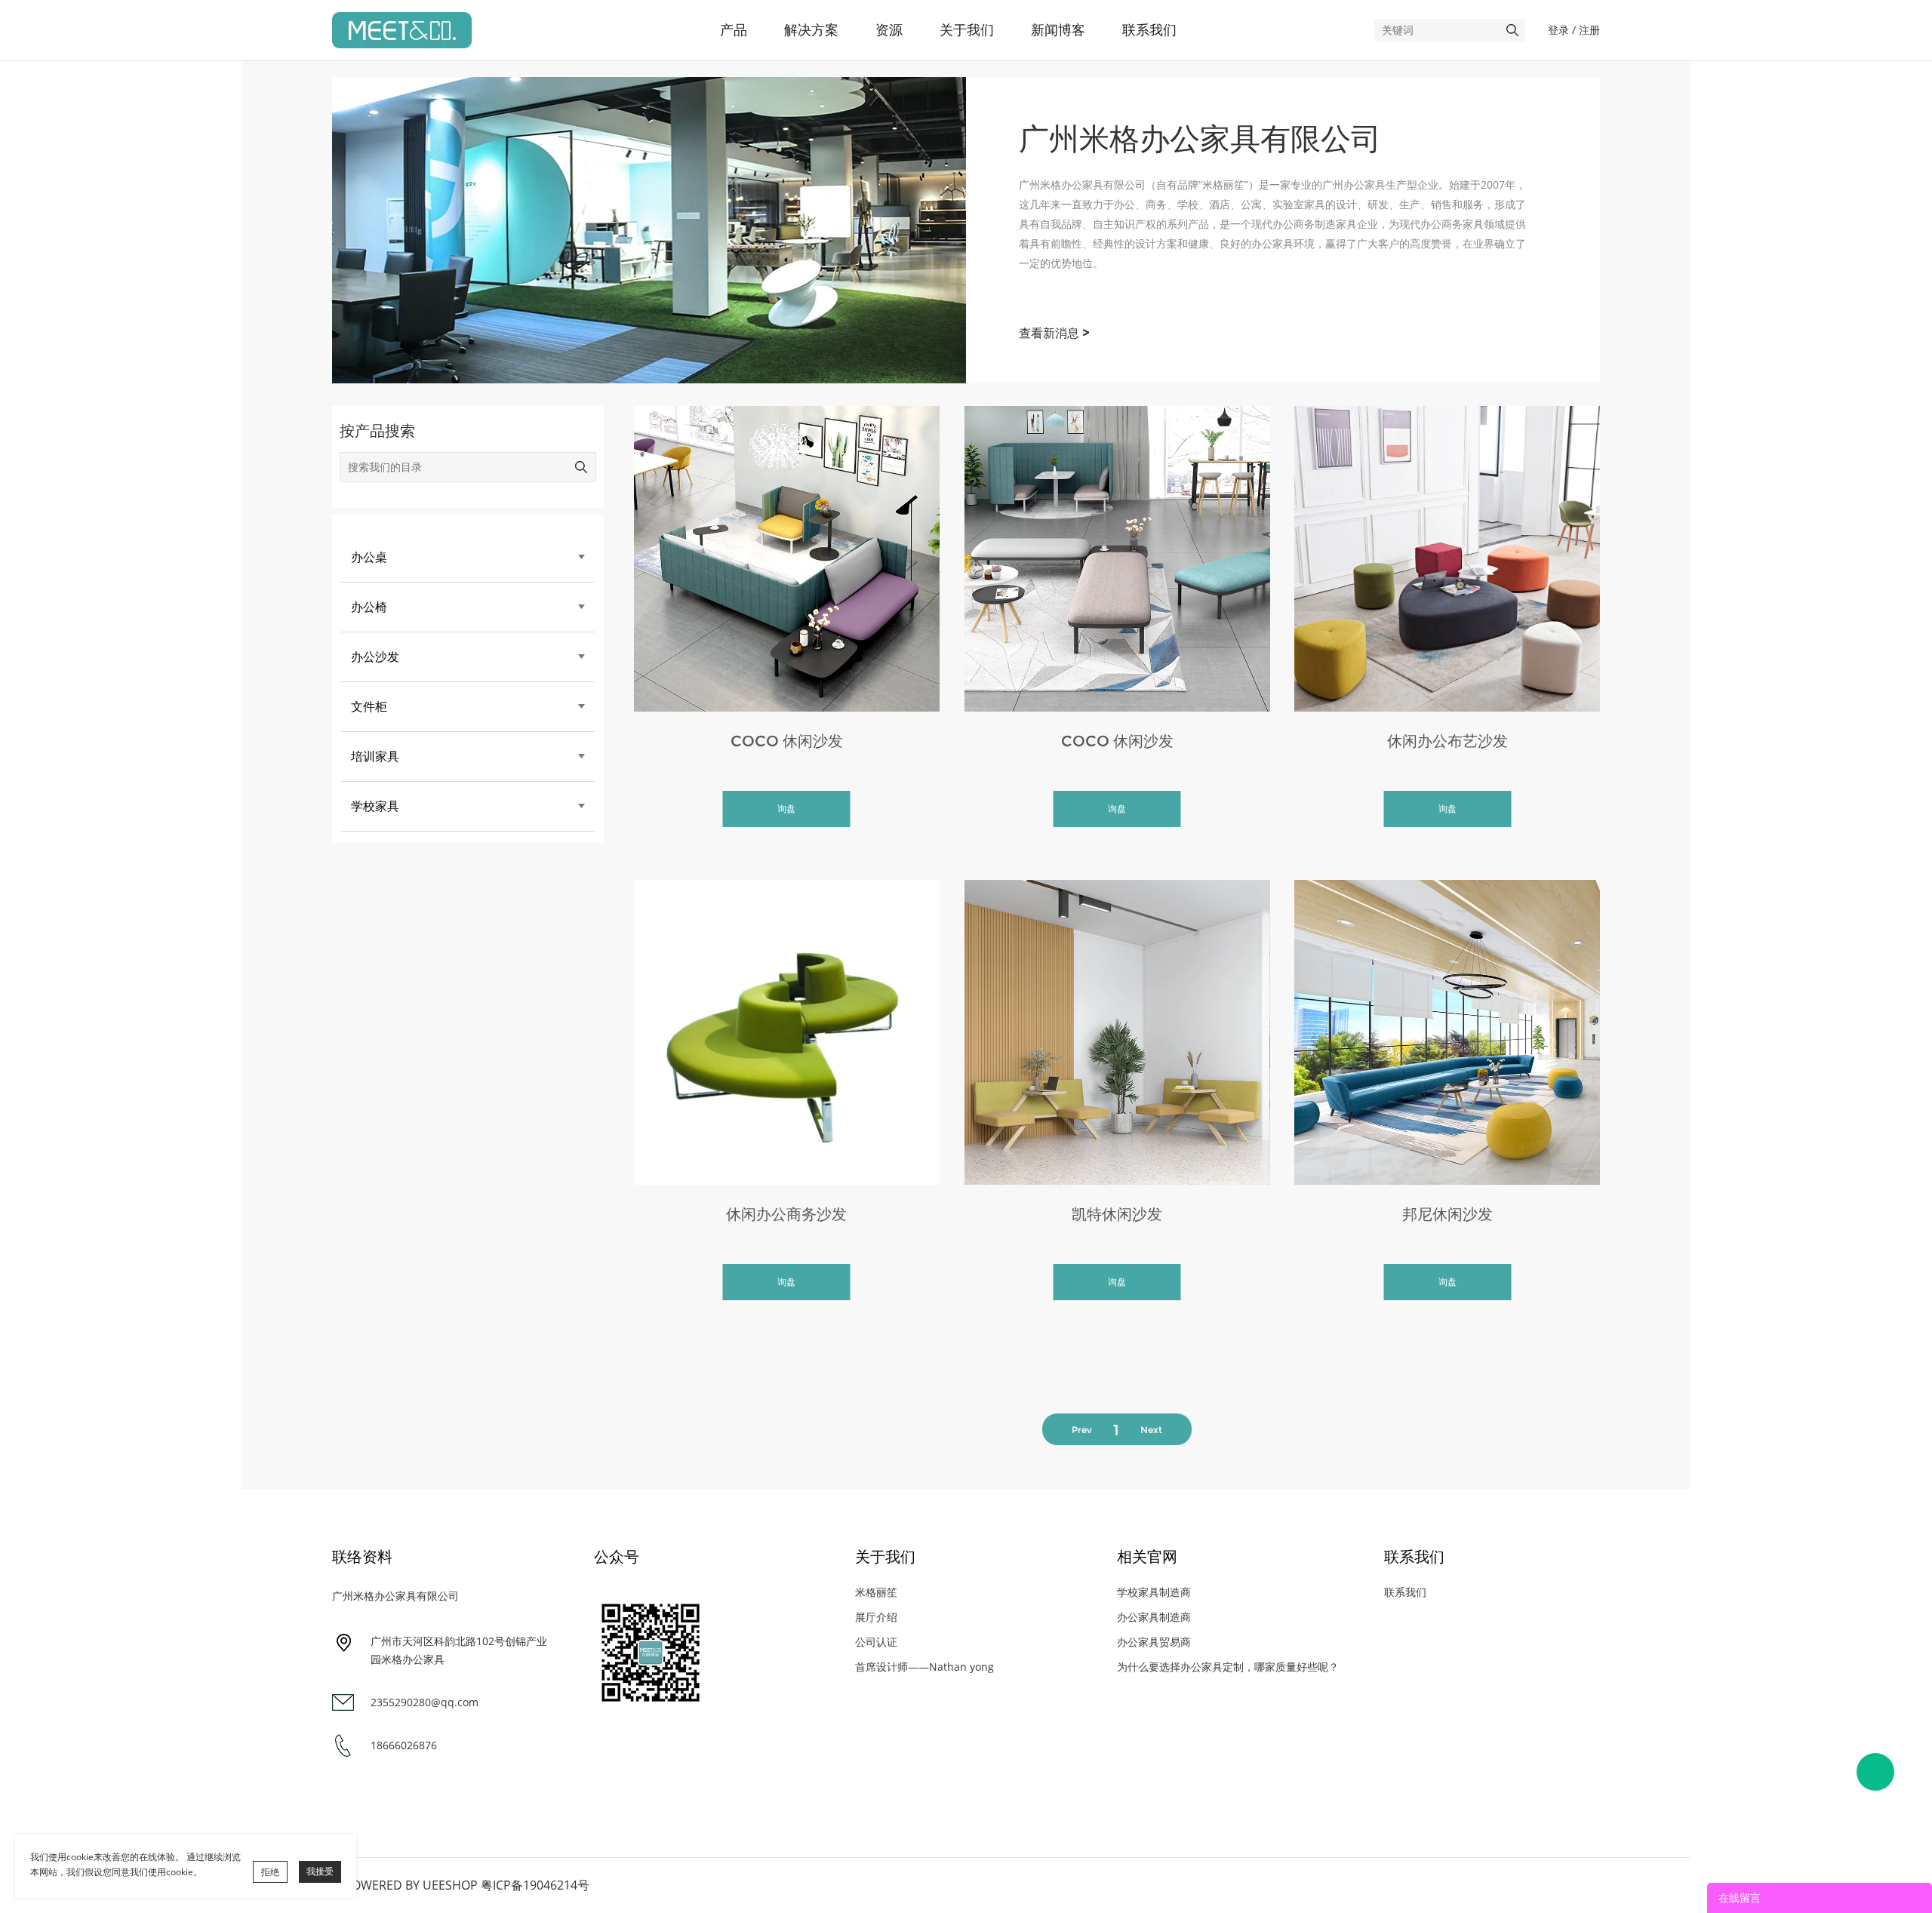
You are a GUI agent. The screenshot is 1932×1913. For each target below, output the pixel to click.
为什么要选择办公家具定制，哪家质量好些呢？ (1228, 1667)
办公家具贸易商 (1154, 1642)
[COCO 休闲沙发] (787, 559)
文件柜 (369, 707)
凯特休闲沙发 (1117, 1214)
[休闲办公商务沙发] (787, 1033)
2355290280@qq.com (425, 1702)
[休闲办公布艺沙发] (1447, 559)
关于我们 (967, 30)
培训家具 (375, 757)
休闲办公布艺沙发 (1447, 741)
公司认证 (876, 1642)
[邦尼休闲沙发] (1447, 1033)
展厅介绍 (876, 1617)
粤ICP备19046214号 (535, 1885)
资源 (889, 30)
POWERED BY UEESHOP (411, 1885)
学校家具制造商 (1154, 1592)
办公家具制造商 (1154, 1617)
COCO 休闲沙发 (787, 741)
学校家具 (375, 806)
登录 (1558, 30)
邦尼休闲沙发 (1447, 1214)
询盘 (786, 809)
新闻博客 (1058, 30)
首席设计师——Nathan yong (924, 1667)
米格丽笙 (876, 1592)
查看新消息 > (1054, 333)
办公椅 (369, 607)
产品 (734, 30)
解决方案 (811, 30)
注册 (1589, 30)
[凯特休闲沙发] (1117, 1033)
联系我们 (1149, 30)
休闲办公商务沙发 (786, 1214)
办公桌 (369, 557)
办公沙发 (375, 657)
